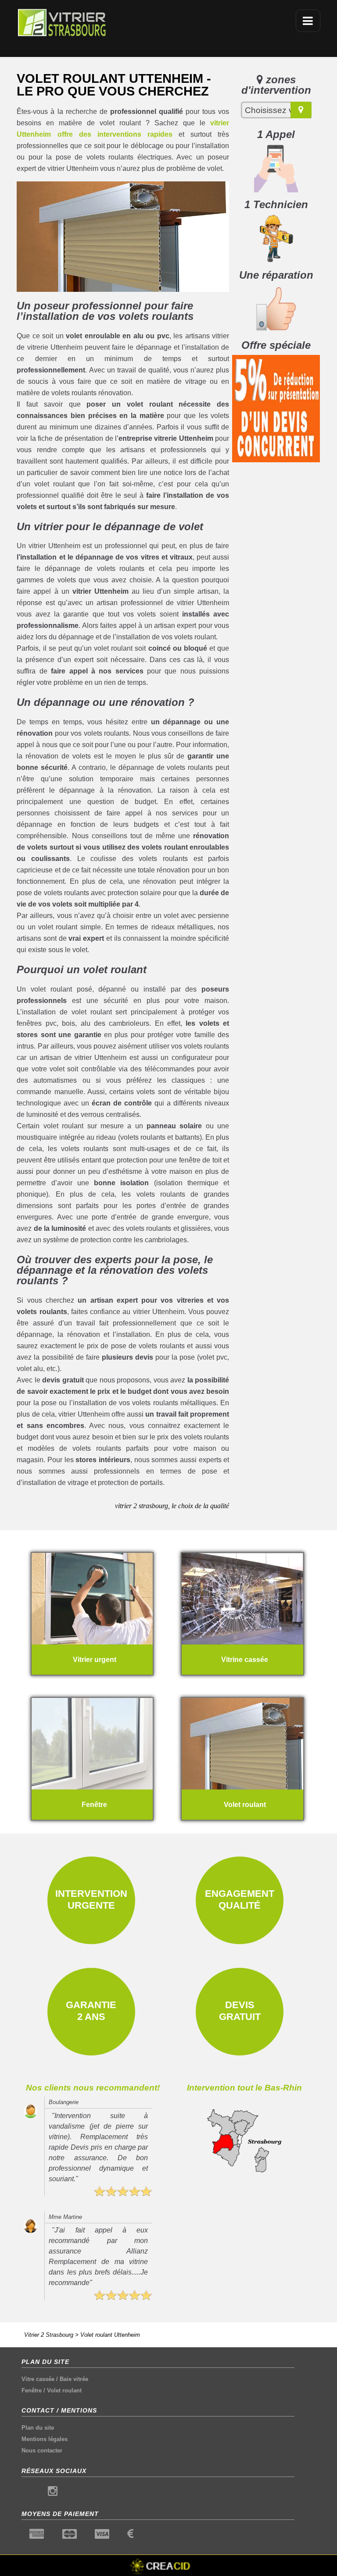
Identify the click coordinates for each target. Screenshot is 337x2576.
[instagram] (52, 2493)
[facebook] (30, 2493)
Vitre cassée (38, 2379)
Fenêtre (32, 2390)
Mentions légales (45, 2439)
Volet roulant (64, 2390)
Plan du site (38, 2428)
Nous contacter (42, 2450)
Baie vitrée (74, 2379)
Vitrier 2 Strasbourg (49, 2335)
